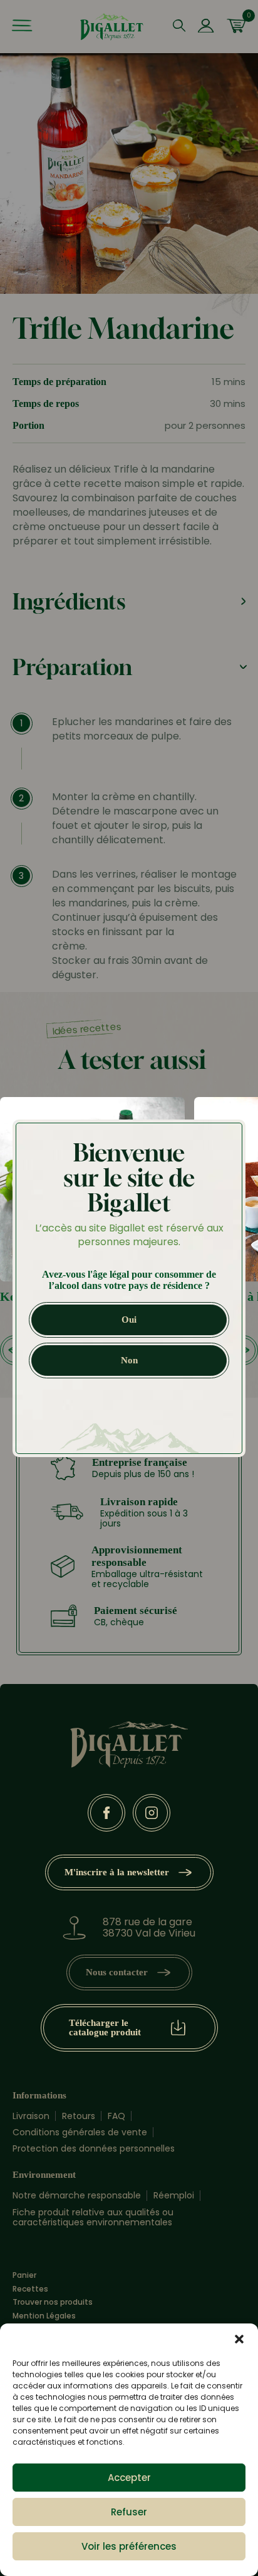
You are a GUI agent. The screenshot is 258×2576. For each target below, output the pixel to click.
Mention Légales (44, 2316)
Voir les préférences (129, 2546)
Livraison (31, 2116)
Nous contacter (117, 1972)
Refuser (129, 2512)
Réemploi (174, 2195)
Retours (79, 2116)
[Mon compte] (206, 27)
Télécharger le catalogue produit (105, 2027)
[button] (239, 2339)
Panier (24, 2275)
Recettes (30, 2289)
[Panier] (236, 27)
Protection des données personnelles (94, 2148)
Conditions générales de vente (80, 2132)
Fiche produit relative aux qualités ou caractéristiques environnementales (93, 2217)
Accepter (129, 2478)
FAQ (116, 2116)
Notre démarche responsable (77, 2195)
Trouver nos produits (53, 2302)
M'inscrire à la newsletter (117, 1872)
